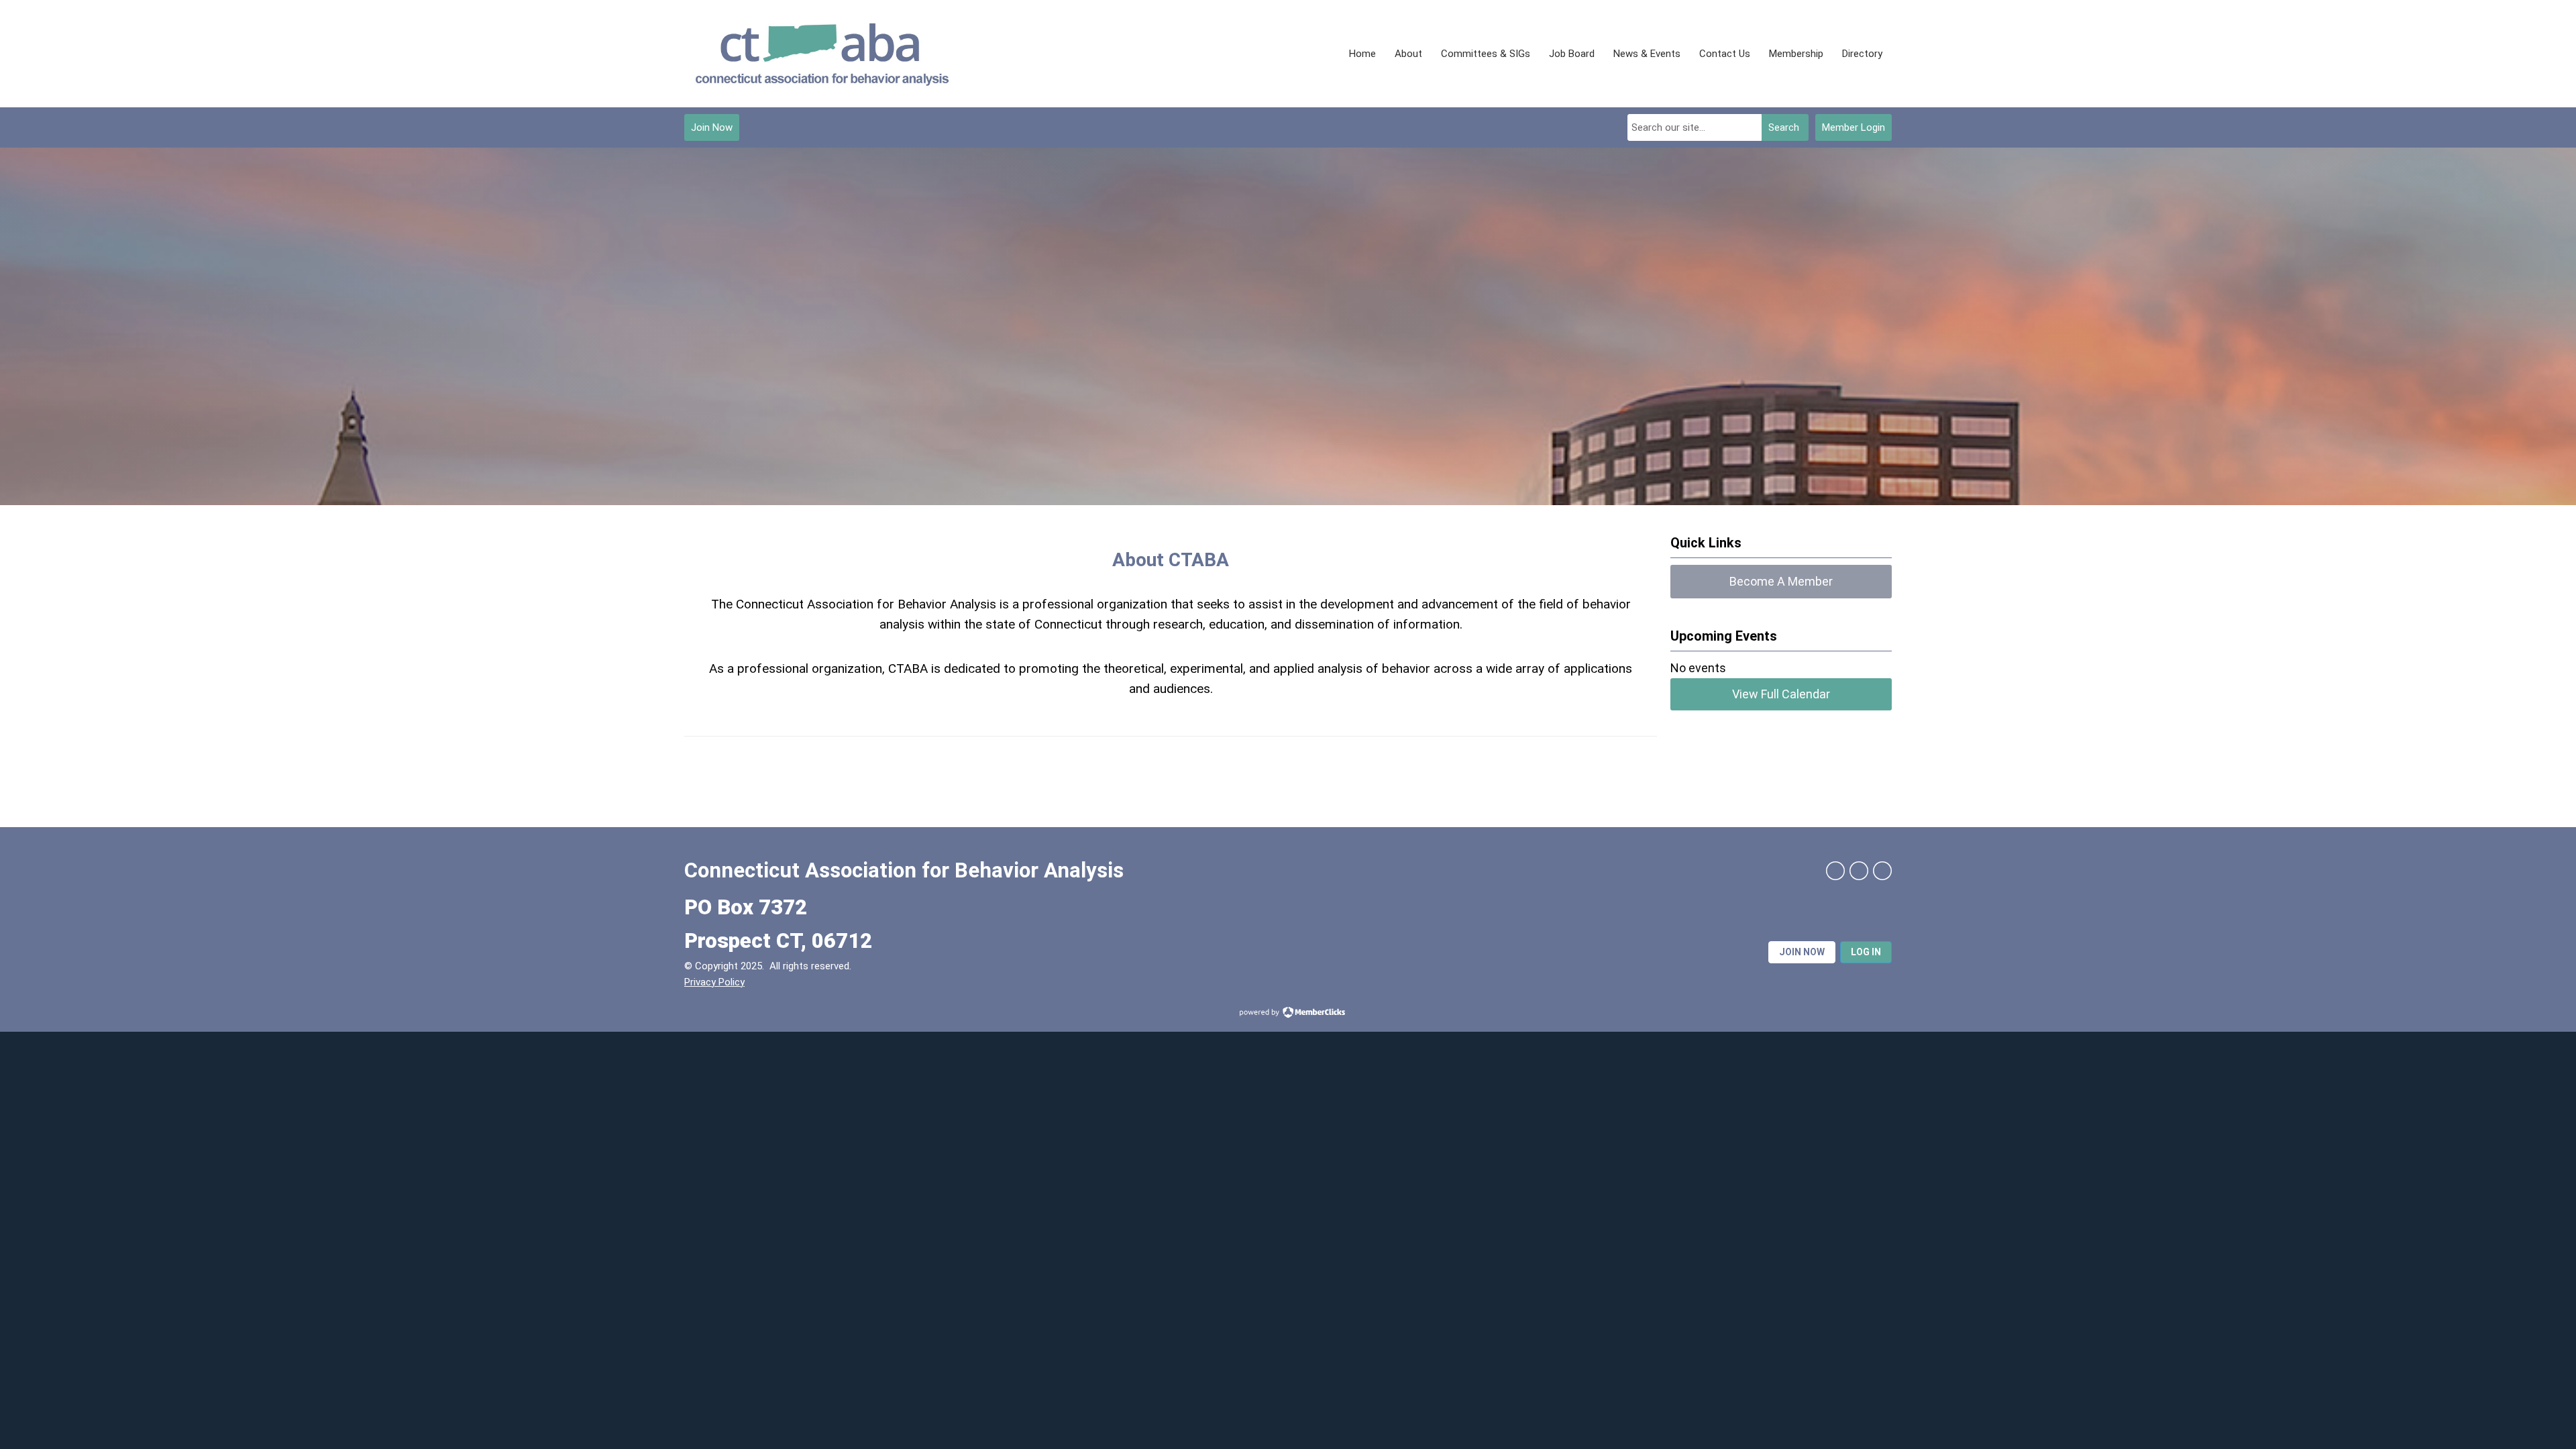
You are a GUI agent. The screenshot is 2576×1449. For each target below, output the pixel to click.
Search (1784, 127)
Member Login (1854, 127)
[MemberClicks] (822, 54)
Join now (1802, 952)
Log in (1866, 952)
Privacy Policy (714, 982)
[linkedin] (1859, 871)
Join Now (712, 127)
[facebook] (1835, 871)
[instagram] (1882, 871)
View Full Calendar (1781, 694)
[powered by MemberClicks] (1288, 1014)
